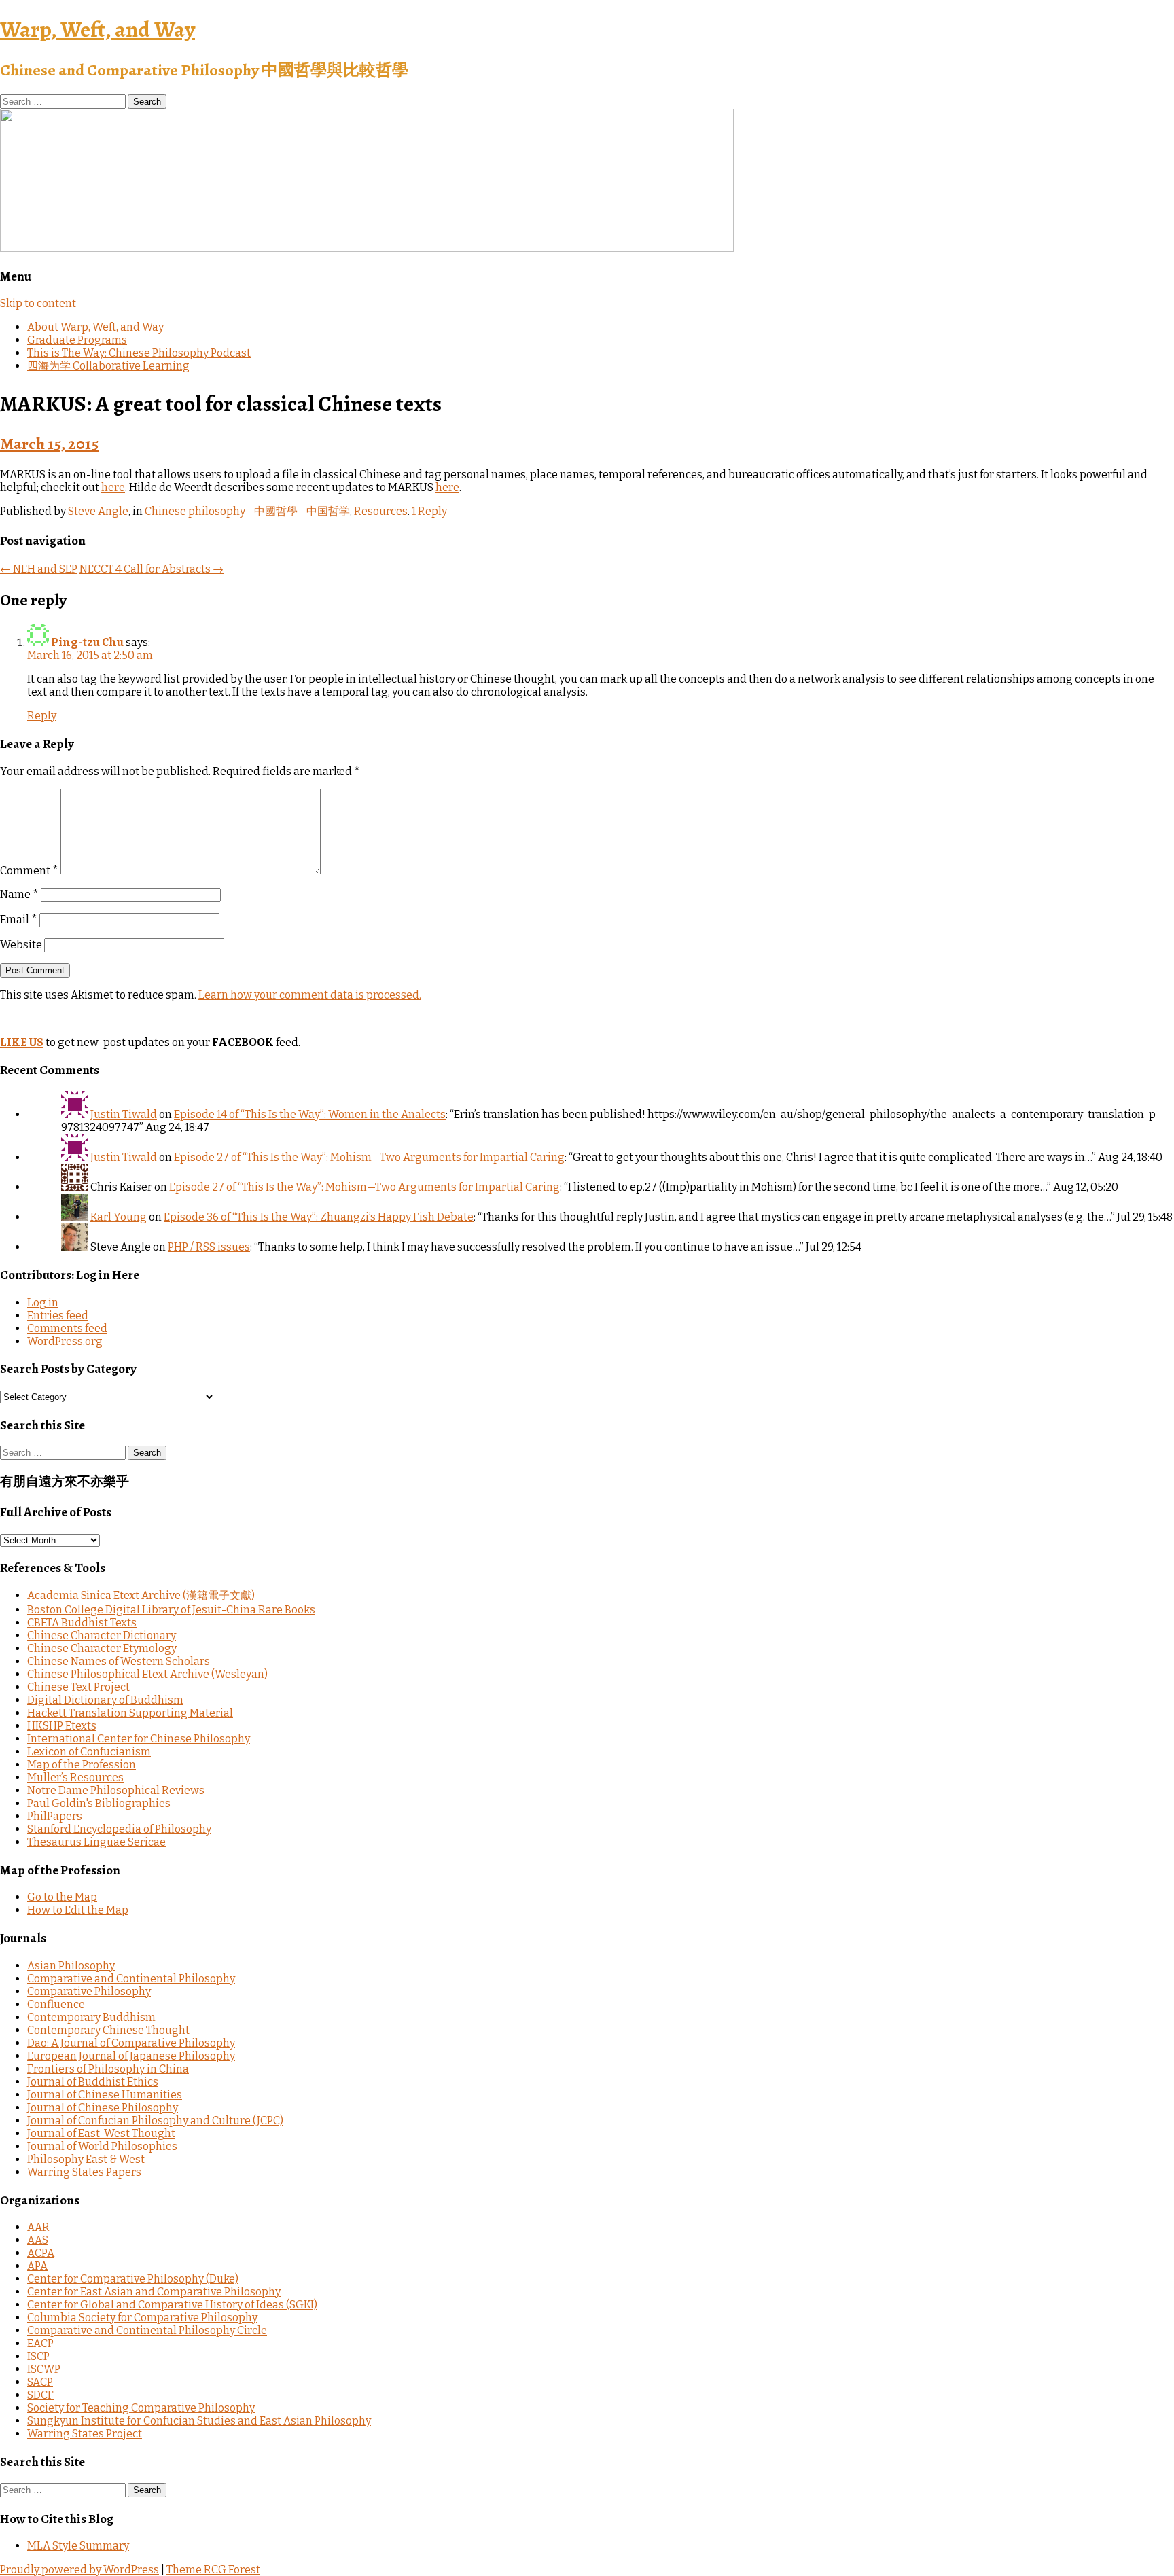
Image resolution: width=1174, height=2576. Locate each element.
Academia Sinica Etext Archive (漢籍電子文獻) (141, 1595)
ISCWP (44, 2369)
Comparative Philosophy (89, 1991)
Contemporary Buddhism (91, 2017)
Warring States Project (85, 2434)
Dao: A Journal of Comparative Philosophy (131, 2043)
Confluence (56, 2004)
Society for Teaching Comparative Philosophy (141, 2408)
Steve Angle (98, 511)
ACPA (41, 2253)
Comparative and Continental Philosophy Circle (147, 2330)
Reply (42, 716)
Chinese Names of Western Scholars (119, 1661)
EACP (40, 2343)
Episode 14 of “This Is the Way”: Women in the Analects (310, 1114)
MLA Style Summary (78, 2546)
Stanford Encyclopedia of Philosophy (119, 1829)
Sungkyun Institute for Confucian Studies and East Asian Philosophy (199, 2421)
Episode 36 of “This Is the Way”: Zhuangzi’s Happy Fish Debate (319, 1217)
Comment (29, 871)
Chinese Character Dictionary (102, 1635)
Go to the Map (62, 1897)
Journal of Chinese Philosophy (103, 2108)
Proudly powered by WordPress (79, 2570)
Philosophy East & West (86, 2159)
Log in (43, 1303)
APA (37, 2266)
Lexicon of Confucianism (89, 1752)
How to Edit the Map (78, 1910)
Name (19, 894)
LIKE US (22, 1042)
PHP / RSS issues (209, 1247)
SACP (40, 2382)
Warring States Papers (84, 2172)
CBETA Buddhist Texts (82, 1623)
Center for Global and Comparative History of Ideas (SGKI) (172, 2305)
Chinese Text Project (78, 1687)
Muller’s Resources (75, 1777)
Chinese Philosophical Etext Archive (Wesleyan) (147, 1674)
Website (21, 945)
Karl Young (119, 1217)
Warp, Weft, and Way (97, 29)
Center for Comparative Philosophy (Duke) (133, 2279)
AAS (38, 2240)
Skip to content (38, 303)
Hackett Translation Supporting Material (130, 1713)
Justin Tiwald (124, 1114)
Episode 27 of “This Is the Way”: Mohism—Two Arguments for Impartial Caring (369, 1157)
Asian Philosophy (71, 1966)
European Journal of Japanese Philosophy (131, 2056)
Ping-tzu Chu (87, 642)
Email (19, 919)
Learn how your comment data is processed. (310, 995)
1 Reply (429, 511)
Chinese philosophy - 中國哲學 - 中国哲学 (247, 511)
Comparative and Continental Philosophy (131, 1979)
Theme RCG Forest (213, 2570)
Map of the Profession (82, 1765)
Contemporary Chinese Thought (108, 2030)
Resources (381, 511)
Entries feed (58, 1316)
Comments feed (67, 1328)
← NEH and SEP (39, 569)
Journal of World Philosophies (102, 2146)
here (113, 487)
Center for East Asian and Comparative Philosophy (154, 2292)
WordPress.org (65, 1341)
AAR (38, 2227)
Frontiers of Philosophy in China (108, 2069)
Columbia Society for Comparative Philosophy (142, 2318)
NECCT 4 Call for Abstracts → (152, 569)
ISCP (38, 2356)
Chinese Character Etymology (102, 1648)
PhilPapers (55, 1816)
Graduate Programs (77, 340)
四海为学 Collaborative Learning (108, 366)
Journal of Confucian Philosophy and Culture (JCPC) (155, 2121)
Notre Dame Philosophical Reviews (116, 1790)
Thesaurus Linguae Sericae (96, 1842)
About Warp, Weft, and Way (95, 327)
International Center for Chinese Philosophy (139, 1739)
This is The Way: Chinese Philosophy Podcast (139, 353)
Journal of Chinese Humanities (105, 2095)
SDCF (40, 2395)
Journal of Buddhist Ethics (93, 2082)
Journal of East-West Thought (101, 2133)
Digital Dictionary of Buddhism (105, 1700)
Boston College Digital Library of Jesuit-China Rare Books (171, 1610)
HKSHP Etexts (62, 1726)
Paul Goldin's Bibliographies (99, 1803)
